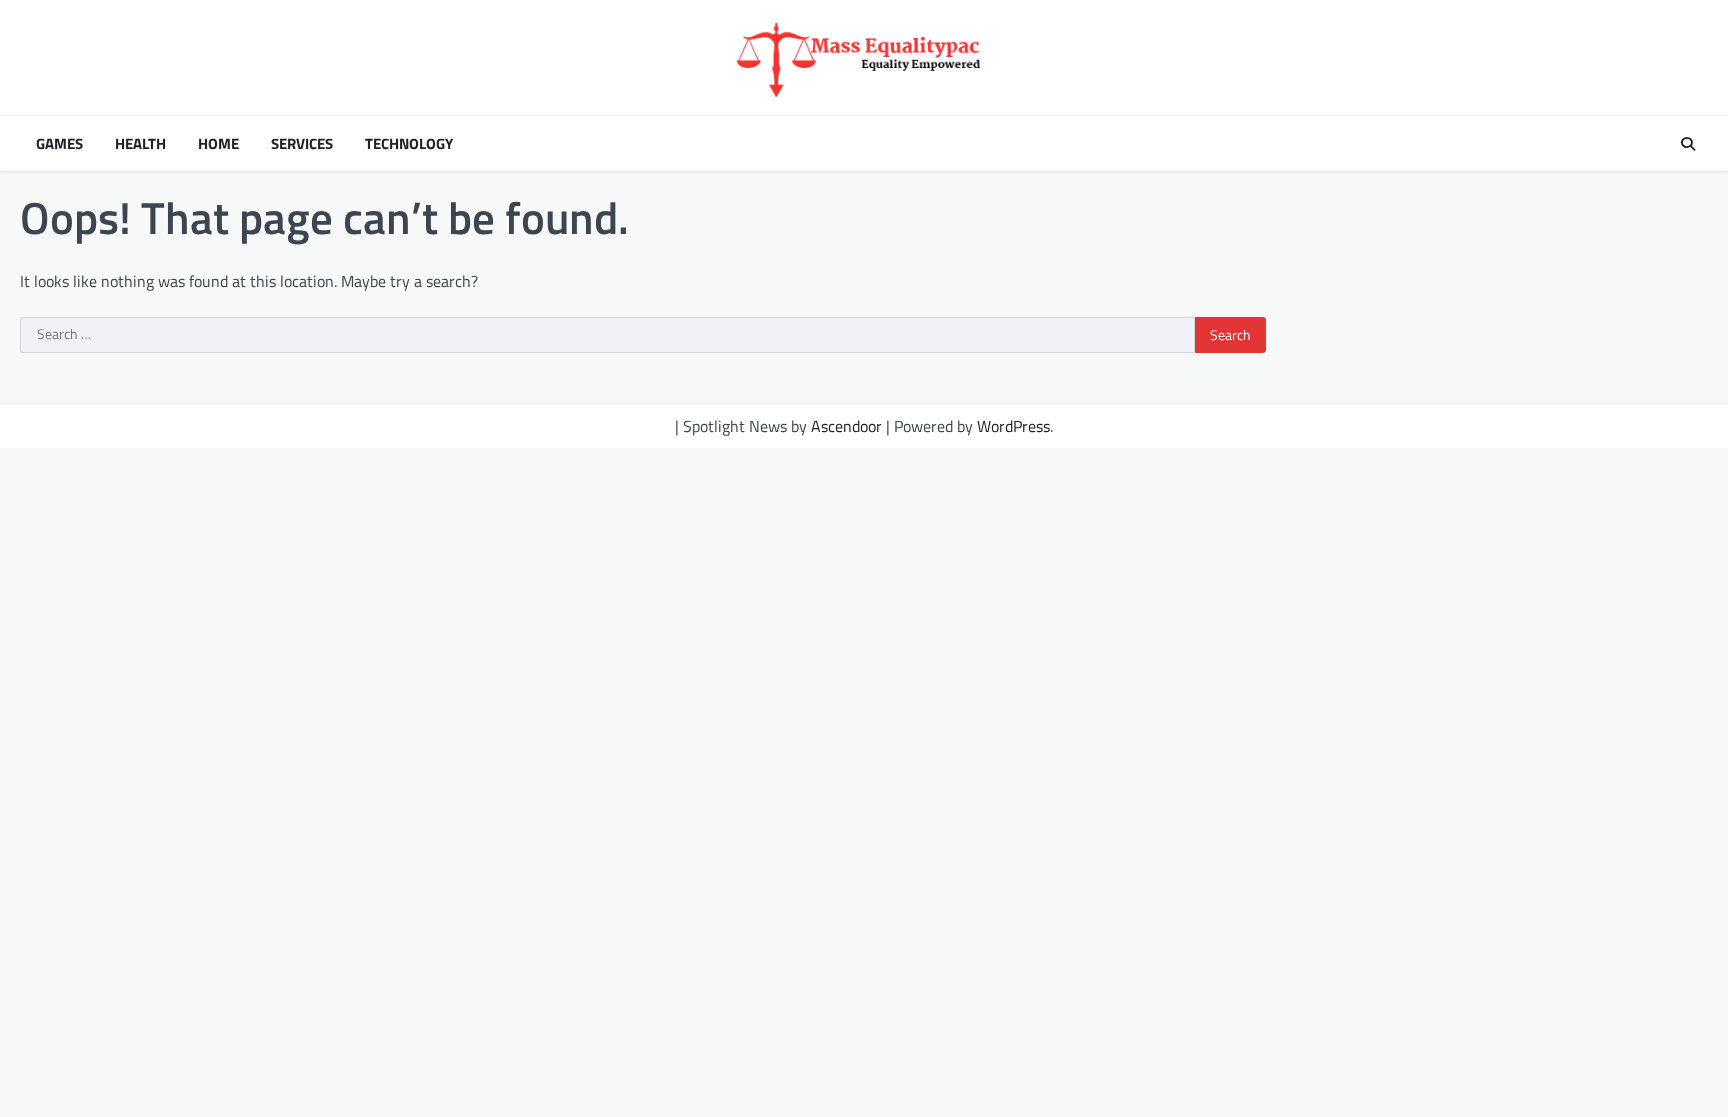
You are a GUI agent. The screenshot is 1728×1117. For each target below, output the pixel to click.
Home (218, 144)
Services (302, 144)
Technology (409, 144)
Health (140, 144)
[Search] (1688, 144)
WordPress (1013, 426)
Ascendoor (846, 426)
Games (59, 144)
